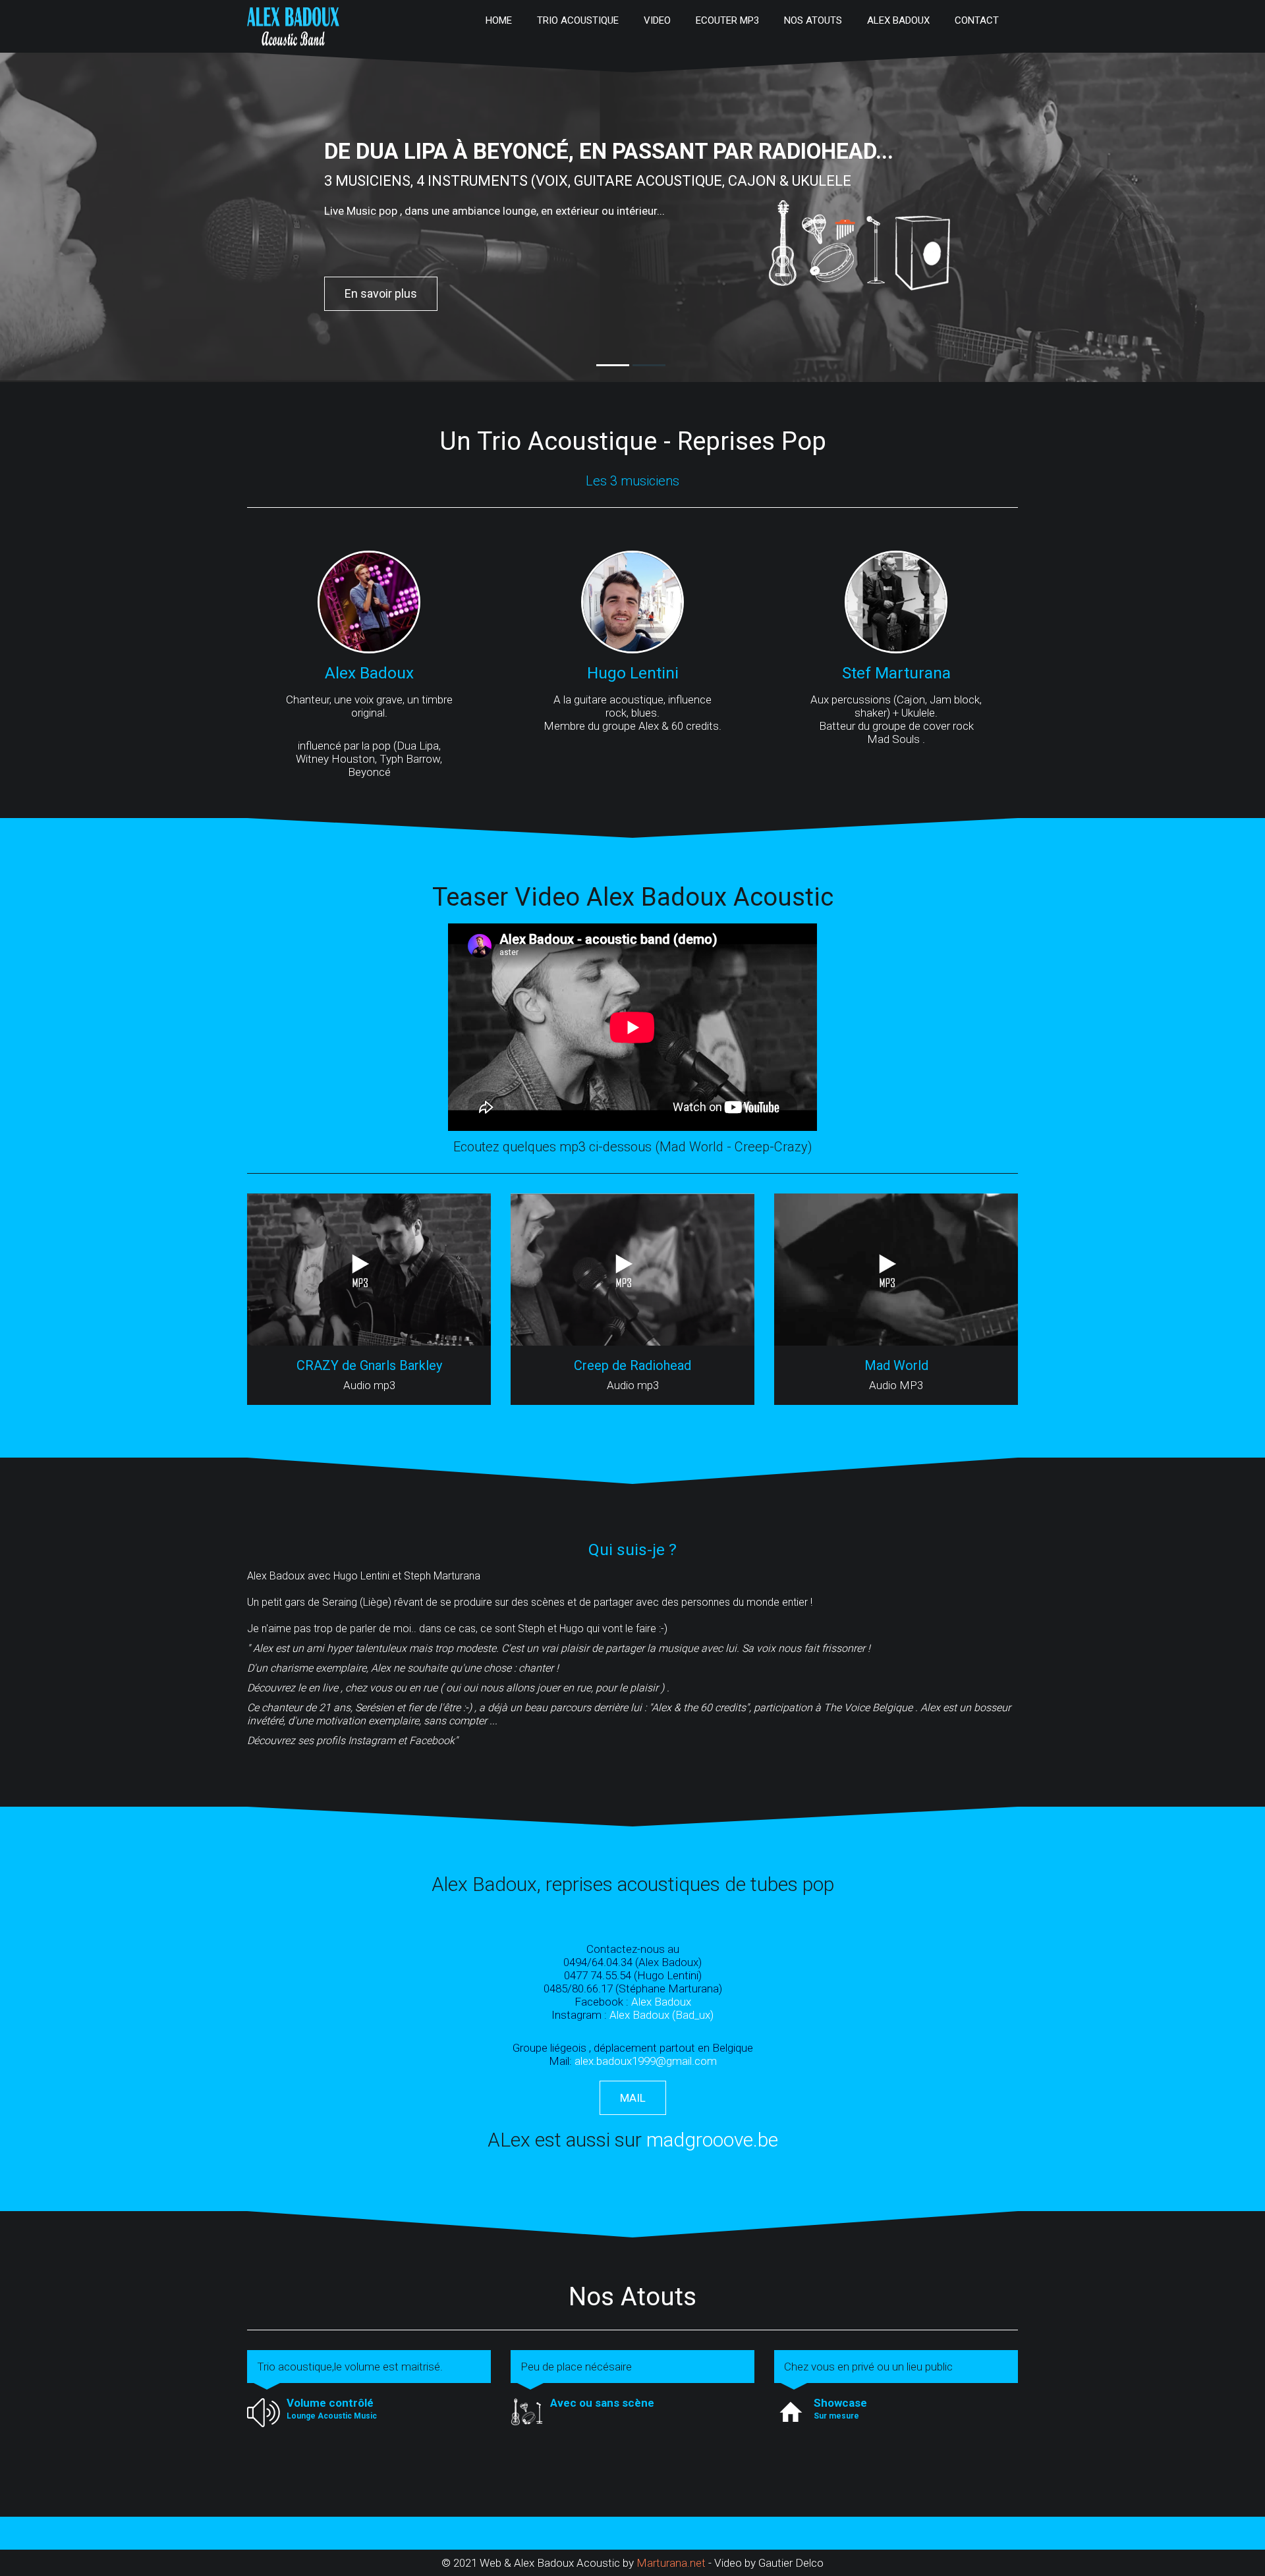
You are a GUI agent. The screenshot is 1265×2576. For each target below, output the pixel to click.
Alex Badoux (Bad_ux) (661, 2015)
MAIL (633, 2098)
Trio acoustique (578, 20)
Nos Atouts (813, 20)
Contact (977, 20)
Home (499, 20)
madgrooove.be (710, 2140)
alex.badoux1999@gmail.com (646, 2061)
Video (657, 20)
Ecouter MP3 (727, 20)
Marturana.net (672, 2563)
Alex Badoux (898, 20)
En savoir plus (381, 293)
